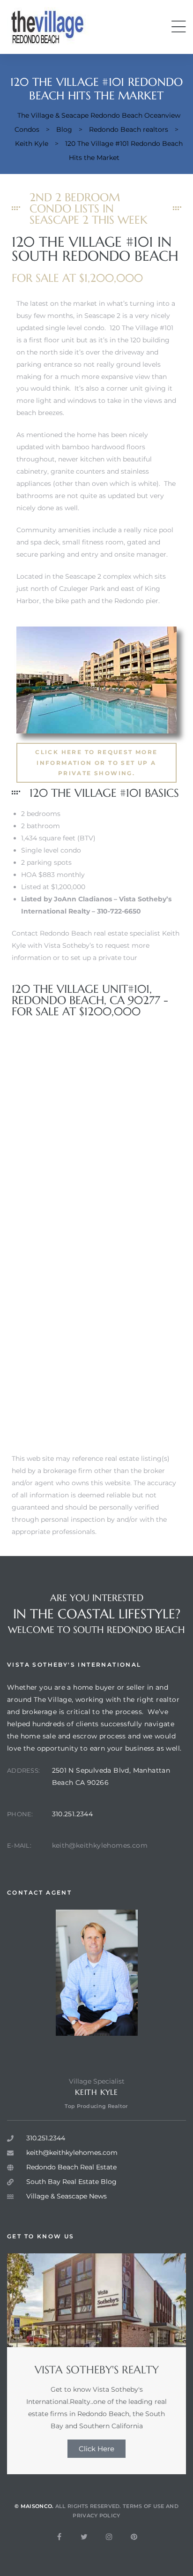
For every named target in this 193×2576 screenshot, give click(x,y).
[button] (96, 763)
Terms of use (144, 2506)
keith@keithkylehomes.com (100, 1845)
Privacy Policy (96, 2516)
